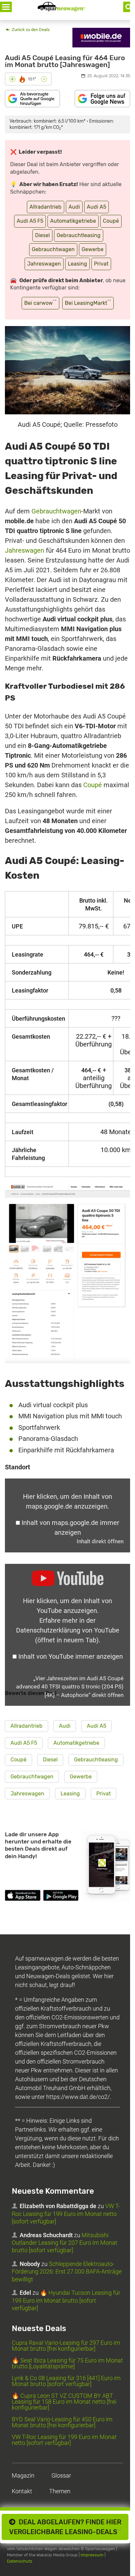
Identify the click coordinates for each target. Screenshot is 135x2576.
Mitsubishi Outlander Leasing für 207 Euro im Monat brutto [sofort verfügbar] (65, 2243)
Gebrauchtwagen (53, 249)
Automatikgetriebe (73, 221)
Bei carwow (40, 302)
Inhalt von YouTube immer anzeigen (71, 1656)
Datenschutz (20, 2561)
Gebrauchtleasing (79, 235)
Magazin (23, 2475)
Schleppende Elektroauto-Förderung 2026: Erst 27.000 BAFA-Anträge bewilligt (67, 2272)
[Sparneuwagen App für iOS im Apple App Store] (23, 1896)
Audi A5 (96, 207)
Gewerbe (93, 249)
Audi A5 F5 (30, 221)
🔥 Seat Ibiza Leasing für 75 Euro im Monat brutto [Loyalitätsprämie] (67, 2363)
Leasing (77, 264)
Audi (74, 207)
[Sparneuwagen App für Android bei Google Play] (61, 1896)
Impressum (92, 2555)
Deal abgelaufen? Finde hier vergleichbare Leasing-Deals (65, 2527)
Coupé (111, 221)
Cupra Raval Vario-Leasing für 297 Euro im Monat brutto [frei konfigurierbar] (66, 2346)
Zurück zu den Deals (30, 30)
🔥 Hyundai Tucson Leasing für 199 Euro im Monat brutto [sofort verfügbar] (66, 2300)
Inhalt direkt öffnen (100, 1541)
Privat (101, 264)
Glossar (61, 2475)
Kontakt (22, 2491)
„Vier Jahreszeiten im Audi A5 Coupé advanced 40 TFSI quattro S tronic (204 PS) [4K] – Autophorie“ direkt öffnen (70, 1687)
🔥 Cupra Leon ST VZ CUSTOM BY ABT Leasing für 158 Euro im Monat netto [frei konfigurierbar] (64, 2402)
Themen (60, 2491)
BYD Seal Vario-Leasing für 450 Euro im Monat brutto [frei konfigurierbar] (62, 2422)
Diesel (42, 235)
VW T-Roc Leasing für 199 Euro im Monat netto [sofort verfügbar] (66, 2214)
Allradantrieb (46, 207)
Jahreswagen (44, 264)
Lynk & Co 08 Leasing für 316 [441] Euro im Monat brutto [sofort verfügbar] (66, 2381)
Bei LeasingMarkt (88, 302)
